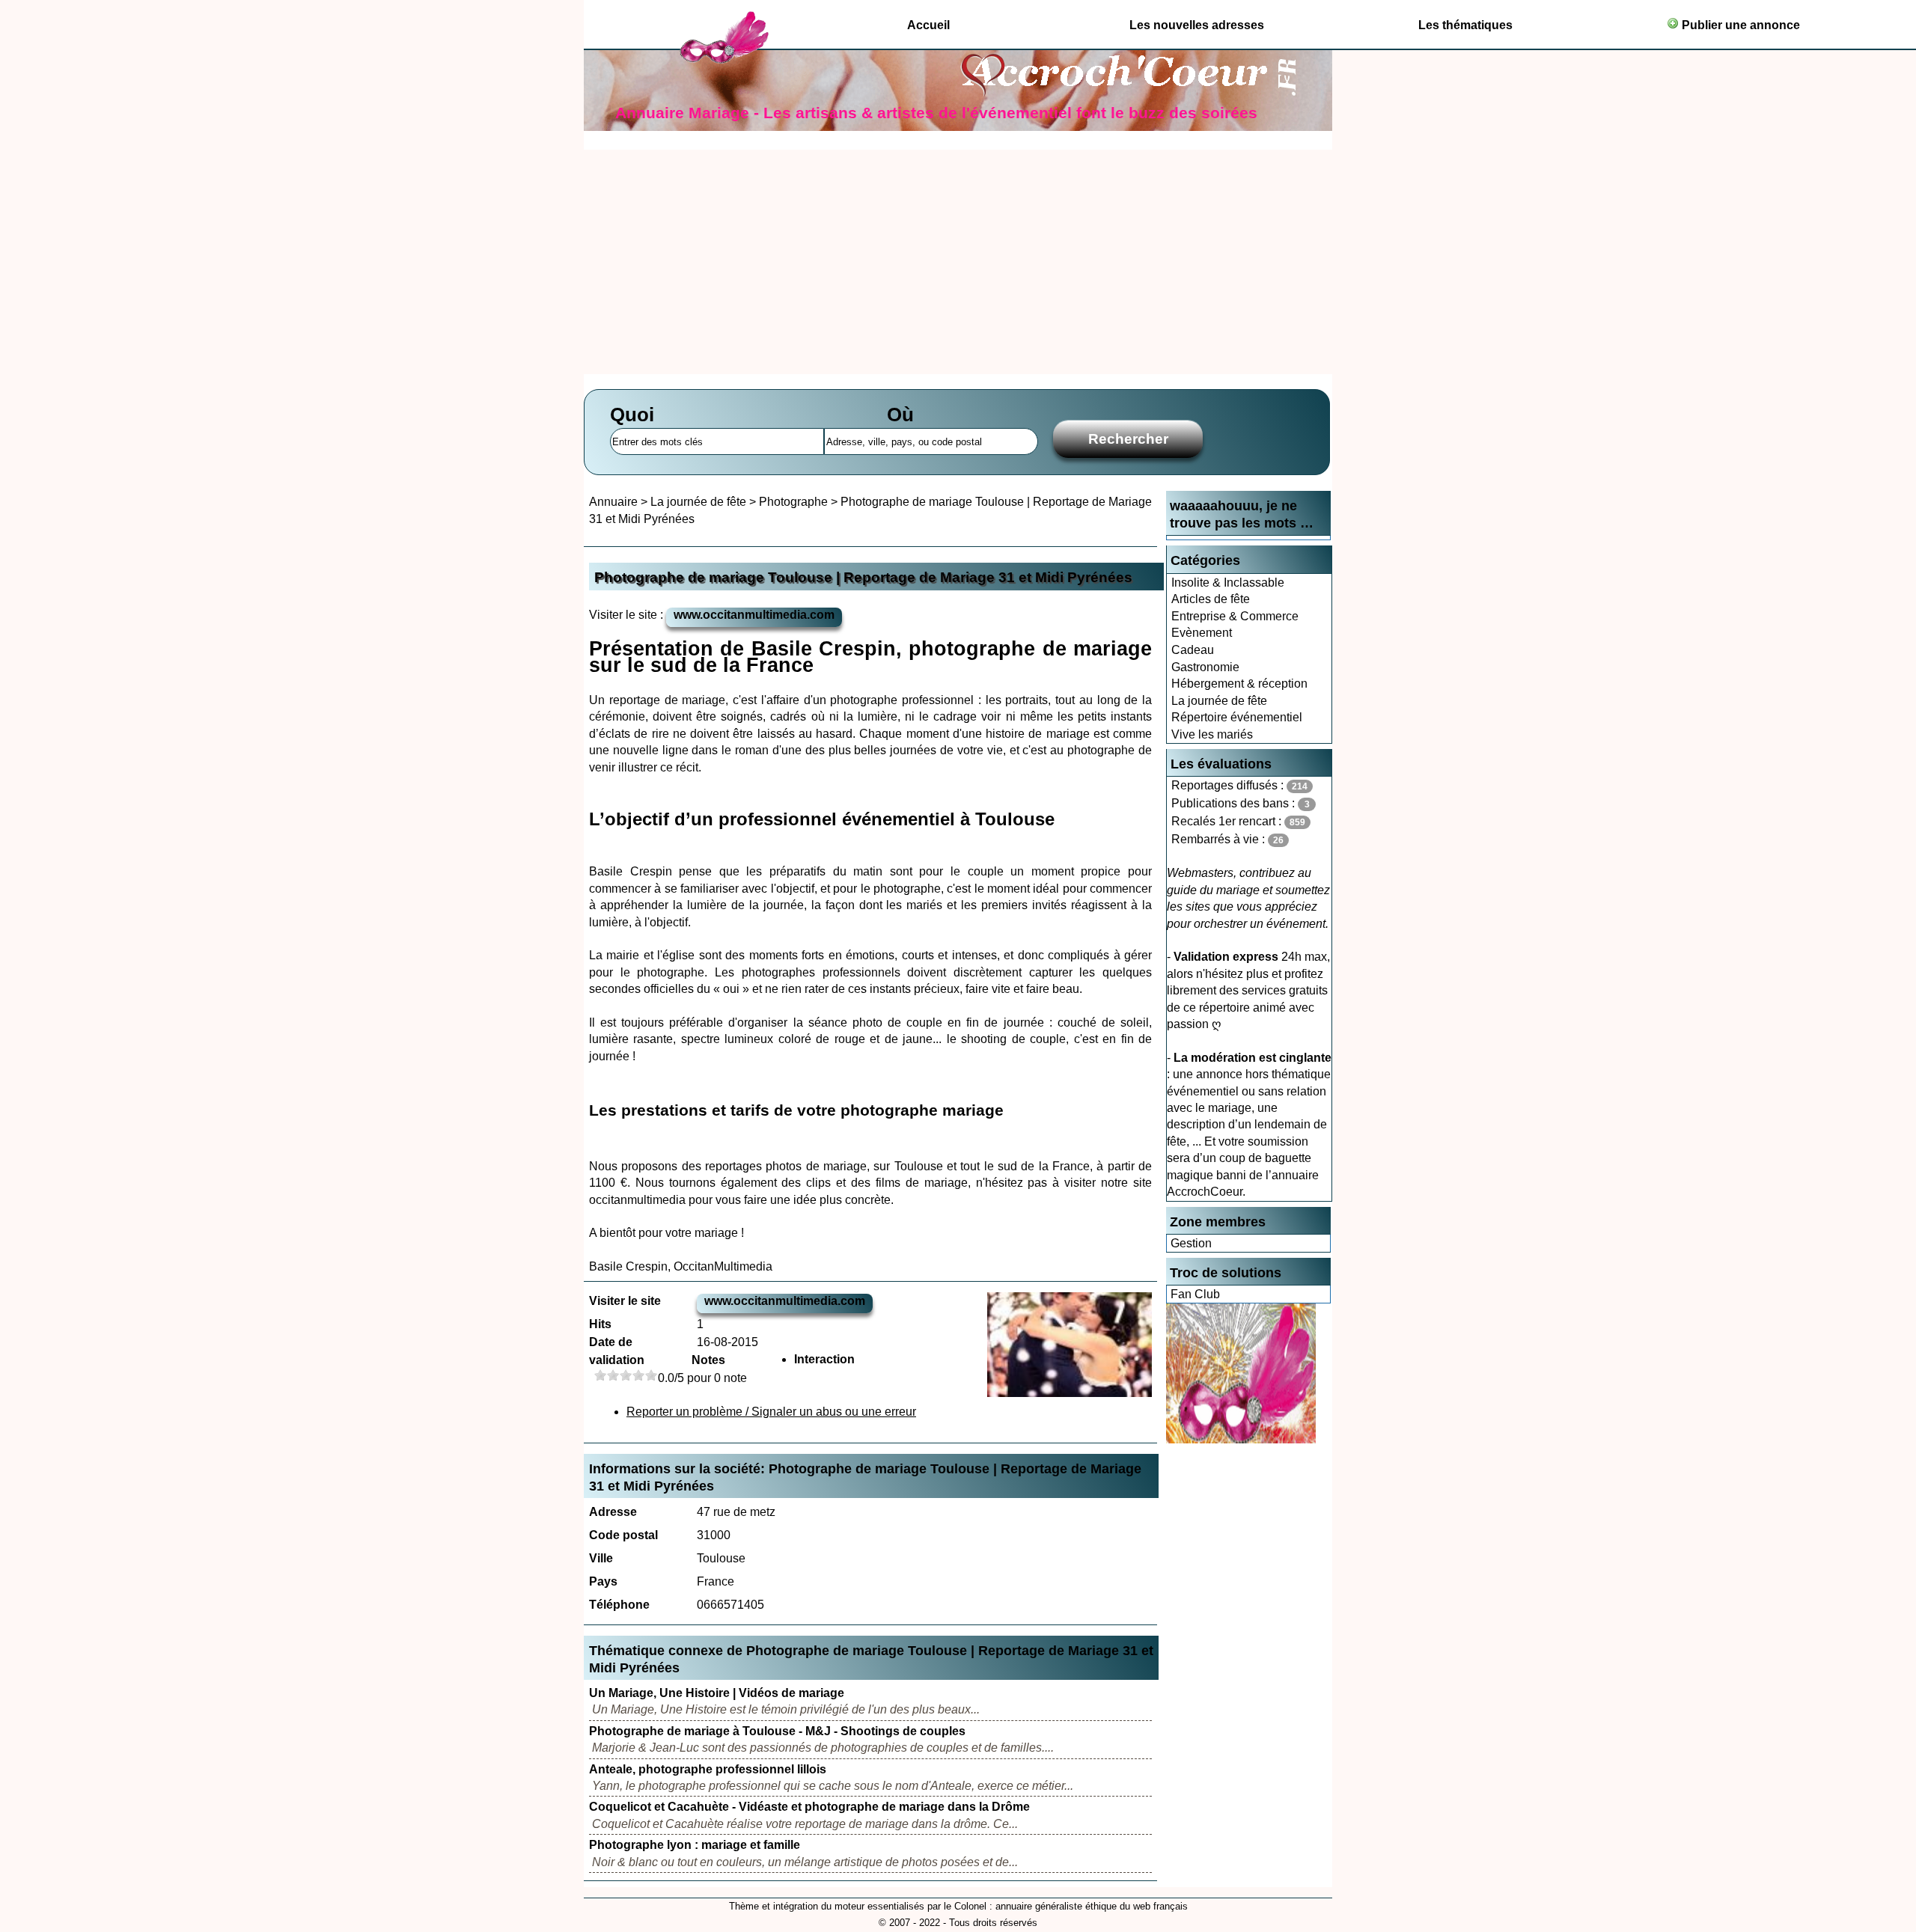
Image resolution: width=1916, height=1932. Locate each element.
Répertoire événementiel (1237, 717)
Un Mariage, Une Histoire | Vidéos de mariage (717, 1693)
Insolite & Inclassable (1228, 583)
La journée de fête (1219, 701)
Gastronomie (1205, 667)
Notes (708, 1360)
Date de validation (617, 1351)
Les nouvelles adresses (1197, 25)
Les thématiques (1465, 25)
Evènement (1202, 633)
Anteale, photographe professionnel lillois (708, 1769)
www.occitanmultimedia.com (754, 615)
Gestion (1191, 1243)
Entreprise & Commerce (1235, 616)
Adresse (613, 1512)
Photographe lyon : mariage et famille (695, 1845)
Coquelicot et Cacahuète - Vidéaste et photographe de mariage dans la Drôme (809, 1807)
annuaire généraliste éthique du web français (1092, 1906)
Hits (600, 1324)
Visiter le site (625, 1301)
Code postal (623, 1535)
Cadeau (1193, 650)
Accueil (928, 25)
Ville (601, 1558)
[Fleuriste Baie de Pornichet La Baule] (1241, 1439)
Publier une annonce (1739, 25)
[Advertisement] (958, 262)
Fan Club (1195, 1294)
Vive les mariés (1212, 734)
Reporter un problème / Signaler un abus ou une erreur (771, 1412)
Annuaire (613, 502)
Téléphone (619, 1605)
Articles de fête (1211, 599)
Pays (603, 1581)
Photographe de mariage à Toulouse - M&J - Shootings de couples (777, 1731)
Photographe (793, 502)
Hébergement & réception (1239, 684)
